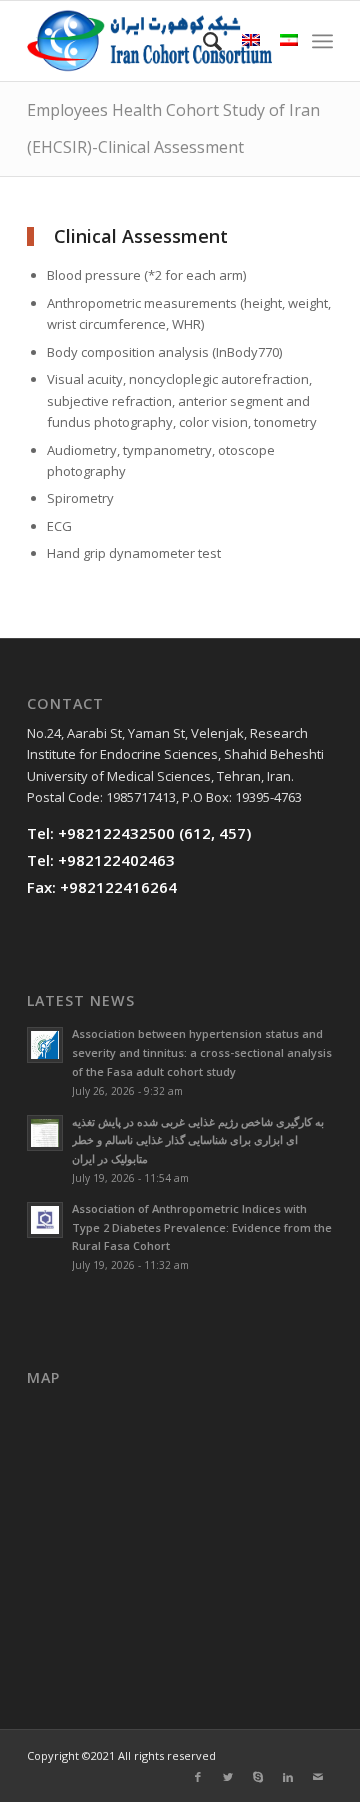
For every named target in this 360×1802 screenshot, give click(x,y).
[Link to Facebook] (198, 1777)
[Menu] (322, 41)
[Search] (202, 41)
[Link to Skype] (258, 1777)
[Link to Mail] (318, 1777)
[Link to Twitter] (228, 1777)
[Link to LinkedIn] (288, 1777)
